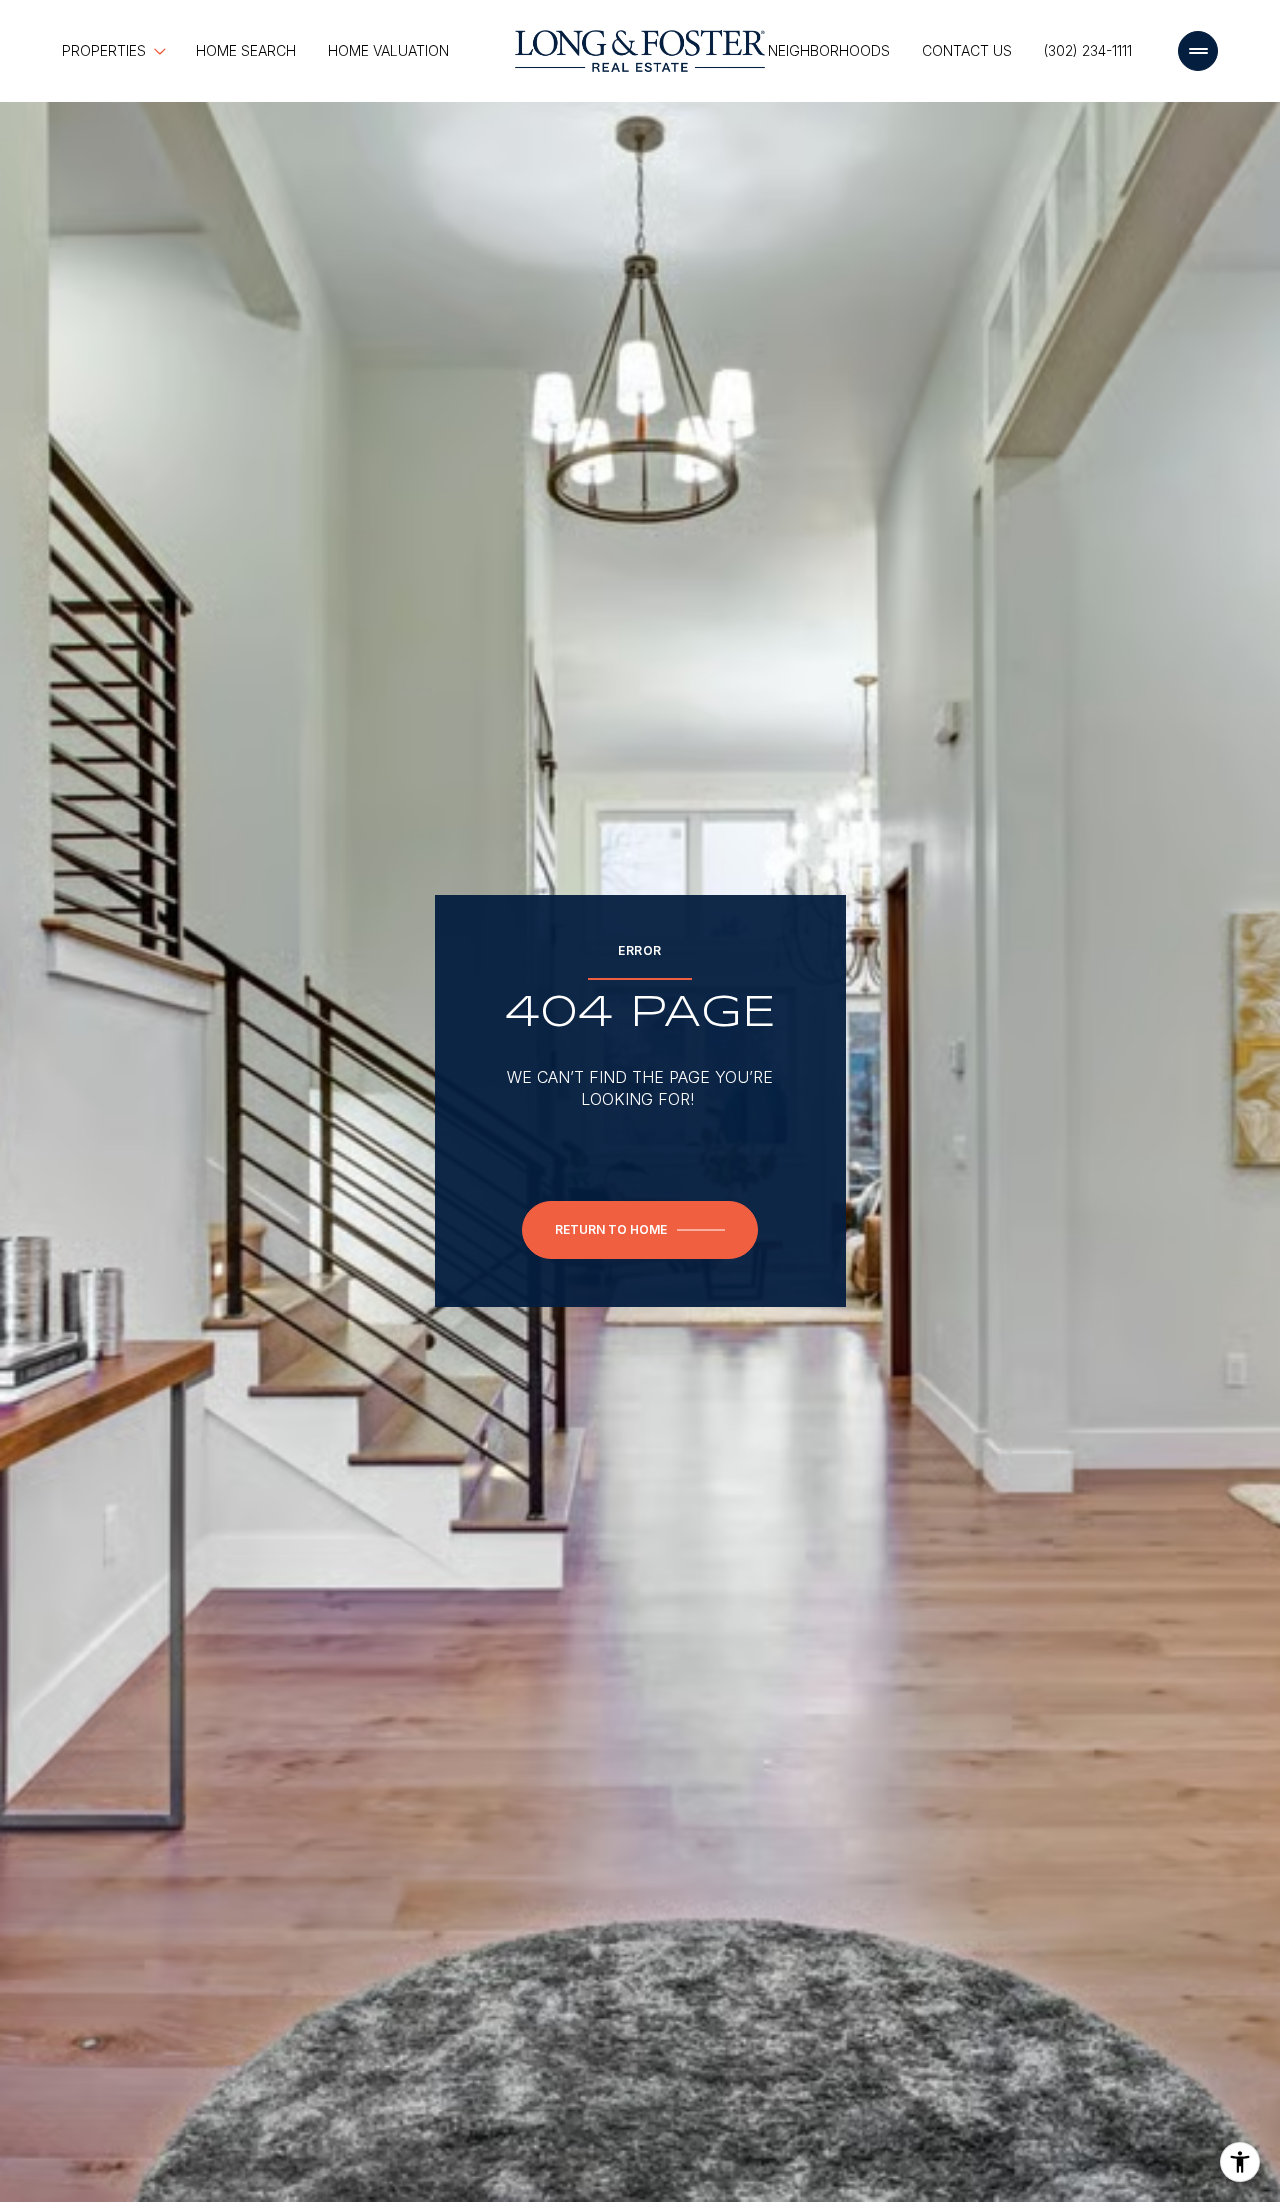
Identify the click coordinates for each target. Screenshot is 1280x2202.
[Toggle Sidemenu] (1198, 51)
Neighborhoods (829, 50)
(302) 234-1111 (1088, 50)
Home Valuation (388, 50)
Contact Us (967, 50)
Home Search (246, 50)
